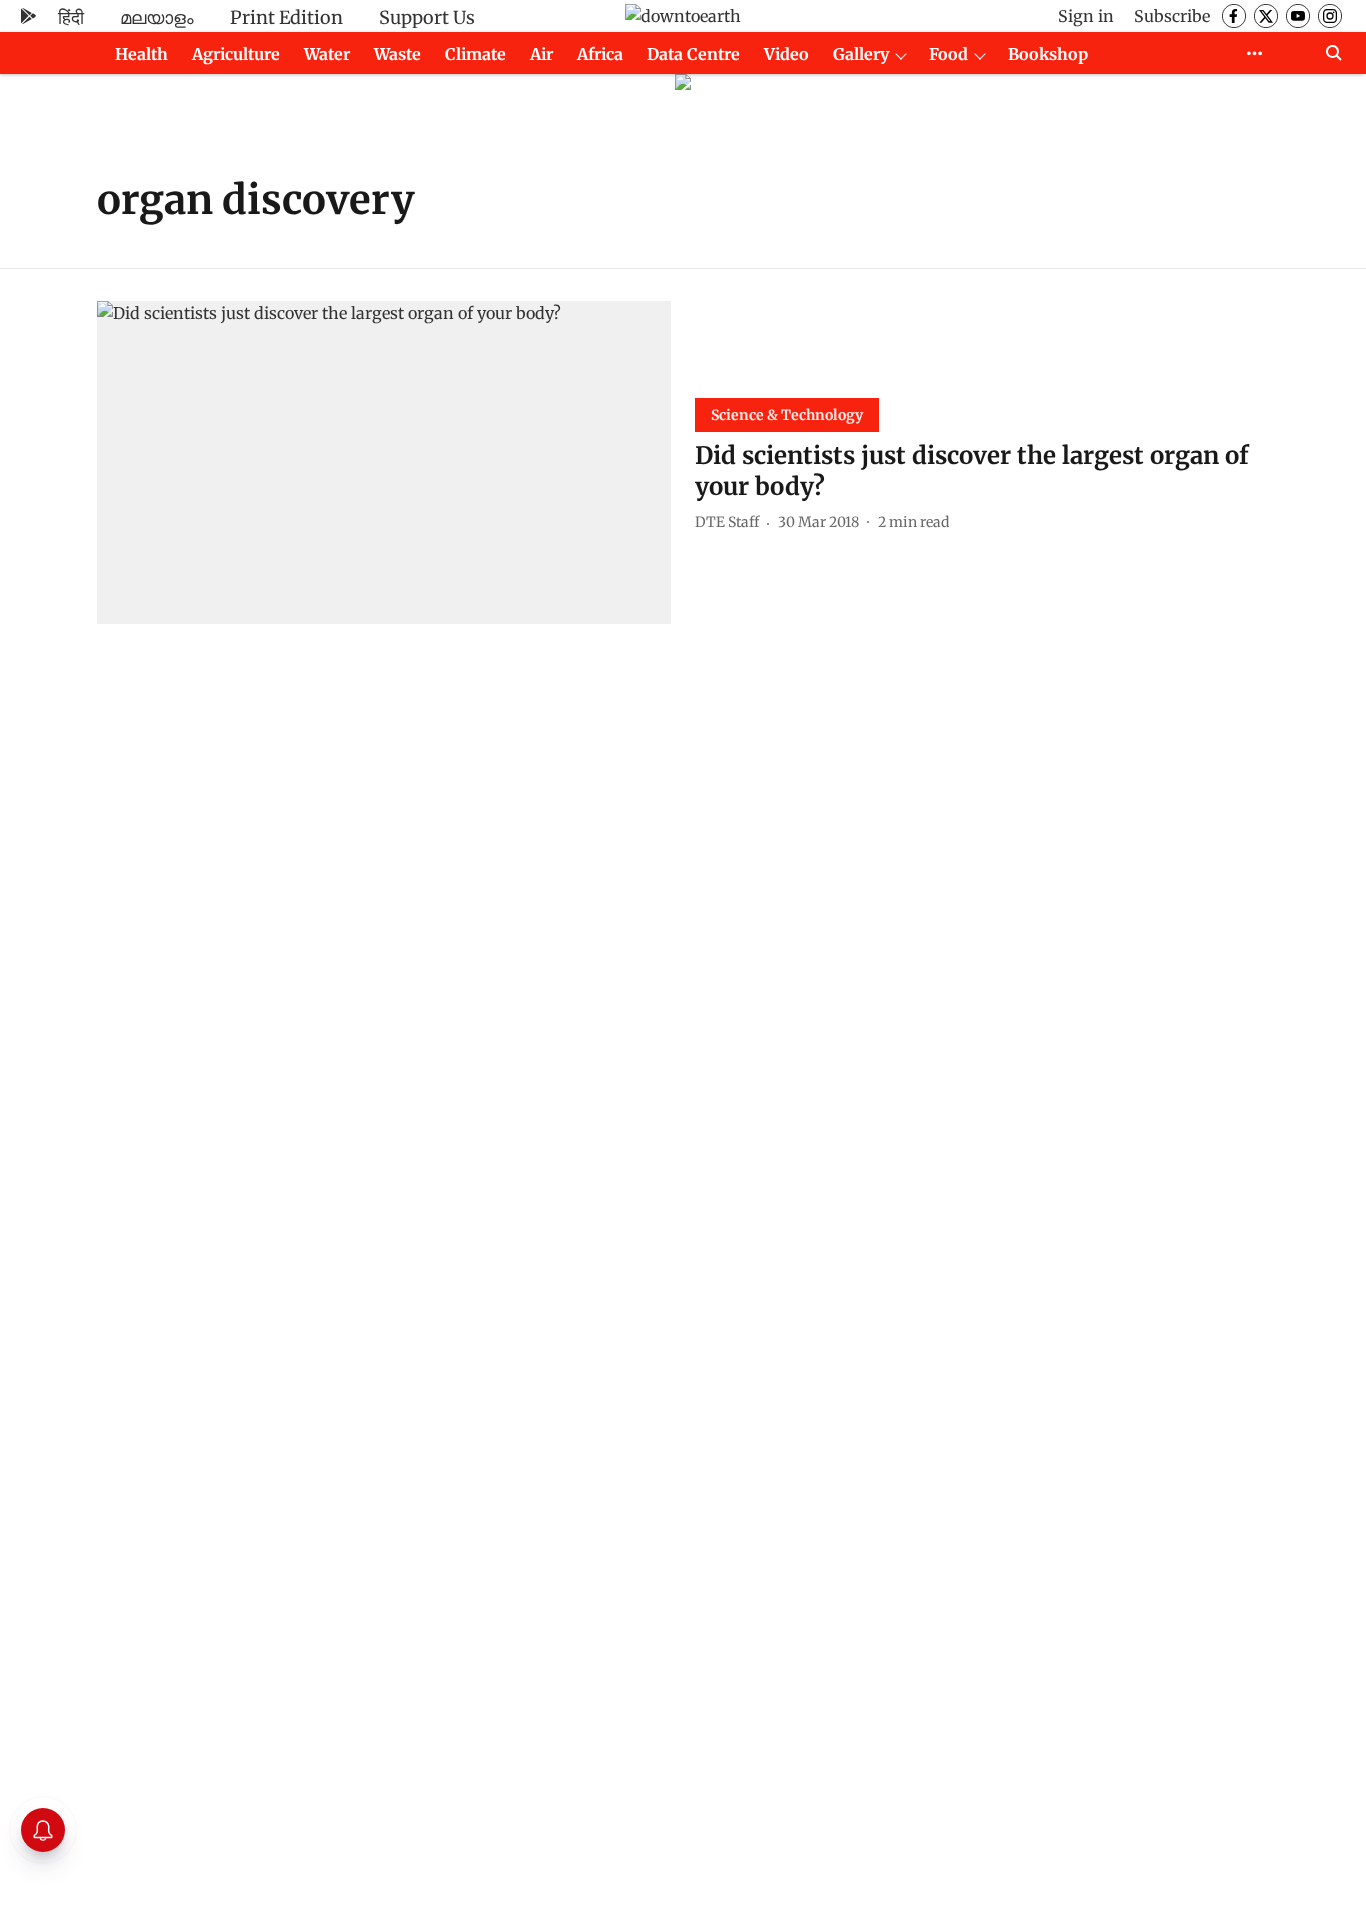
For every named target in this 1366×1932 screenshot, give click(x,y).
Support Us (427, 17)
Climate (475, 54)
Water (327, 54)
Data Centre (693, 54)
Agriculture (236, 54)
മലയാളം (157, 17)
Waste (397, 54)
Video (786, 54)
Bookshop (1048, 54)
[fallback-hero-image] (384, 462)
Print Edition (286, 17)
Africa (600, 54)
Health (141, 54)
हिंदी (71, 17)
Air (541, 54)
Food (948, 54)
